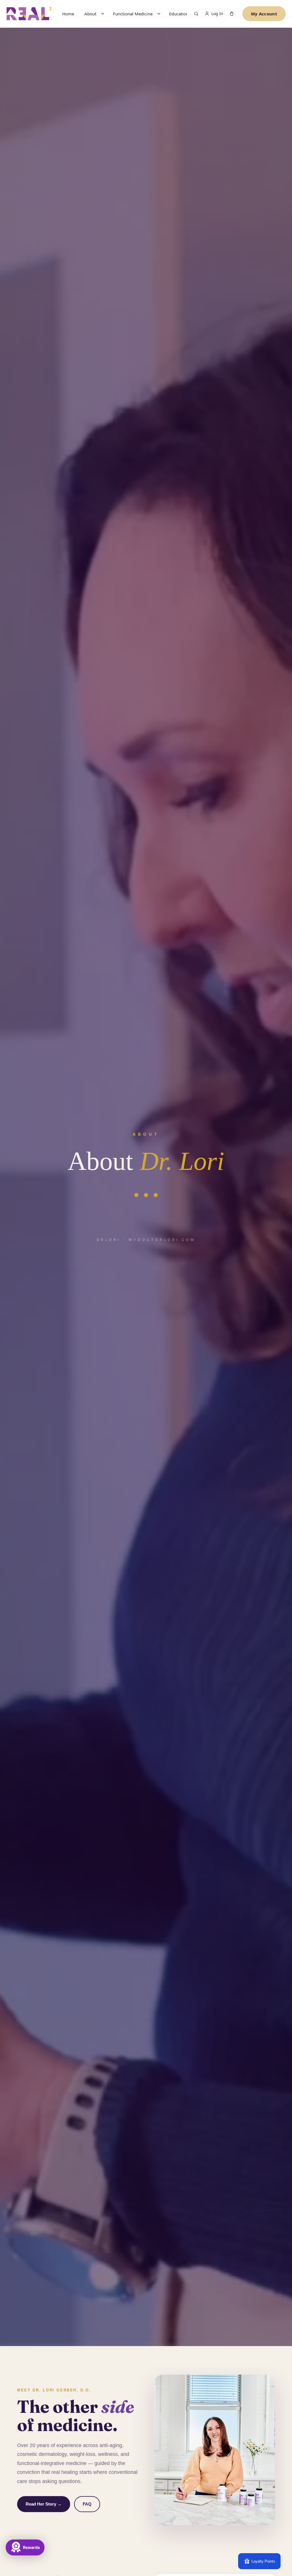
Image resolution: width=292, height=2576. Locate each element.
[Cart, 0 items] (232, 14)
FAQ (87, 2504)
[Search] (196, 14)
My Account (264, 14)
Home (68, 14)
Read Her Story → (44, 2504)
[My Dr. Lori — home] (29, 14)
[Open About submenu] (103, 14)
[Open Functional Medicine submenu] (159, 14)
